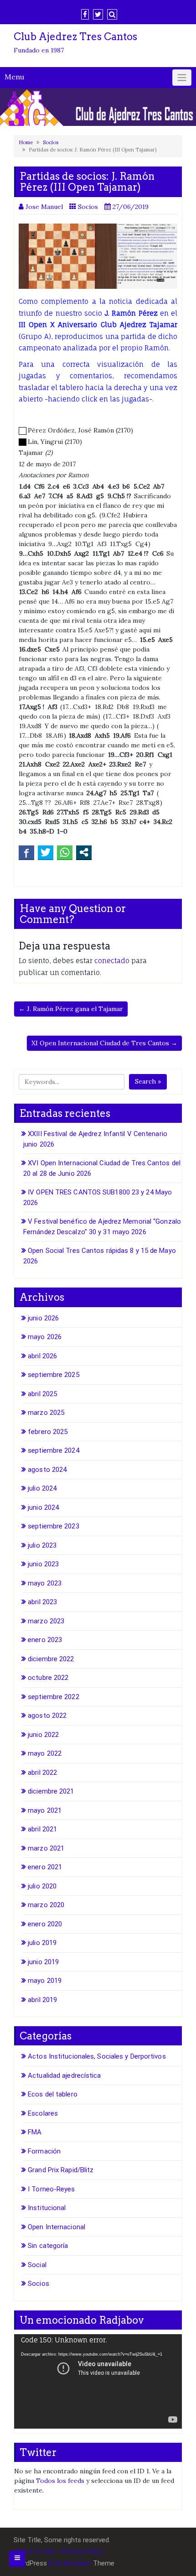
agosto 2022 (47, 1716)
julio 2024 (42, 1488)
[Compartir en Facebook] (26, 852)
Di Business (73, 2563)
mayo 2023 (45, 1583)
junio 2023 (43, 1564)
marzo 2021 (46, 1848)
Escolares (43, 2113)
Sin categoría (48, 2246)
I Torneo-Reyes (51, 2189)
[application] (98, 2381)
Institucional (47, 2208)
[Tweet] (46, 852)
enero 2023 (45, 1640)
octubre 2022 (48, 1678)
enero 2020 (45, 1924)
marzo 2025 (46, 1413)
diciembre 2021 (51, 1791)
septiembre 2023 (54, 1526)
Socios (51, 142)
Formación (44, 2151)
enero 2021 (45, 1867)
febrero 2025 (48, 1432)
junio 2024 (43, 1507)
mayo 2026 (45, 1337)
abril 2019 (42, 2000)
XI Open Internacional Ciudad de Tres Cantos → (104, 1043)
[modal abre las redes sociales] (84, 852)
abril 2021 (42, 1829)
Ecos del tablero (53, 2094)
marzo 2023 (46, 1621)
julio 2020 (42, 1886)
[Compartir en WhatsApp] (65, 852)
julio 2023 (42, 1545)
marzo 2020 (46, 1905)
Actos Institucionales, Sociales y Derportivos (97, 2056)
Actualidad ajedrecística (64, 2075)
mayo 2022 (45, 1753)
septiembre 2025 (54, 1375)
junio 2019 (43, 1962)
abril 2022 (42, 1773)
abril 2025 (42, 1394)
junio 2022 (43, 1735)
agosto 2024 (47, 1470)
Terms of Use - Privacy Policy (58, 2551)
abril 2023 (42, 1602)
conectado (112, 961)
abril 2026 (42, 1356)
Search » (148, 1081)
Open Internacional (57, 2227)
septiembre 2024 (54, 1450)
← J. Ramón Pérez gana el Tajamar (71, 1009)
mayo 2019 (45, 1981)
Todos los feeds (60, 2481)
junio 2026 (43, 1318)
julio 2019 (42, 1943)
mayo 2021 (45, 1810)
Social (37, 2265)
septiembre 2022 (54, 1697)
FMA (35, 2132)
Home (26, 142)
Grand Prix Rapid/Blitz (61, 2170)
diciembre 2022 (51, 1659)
